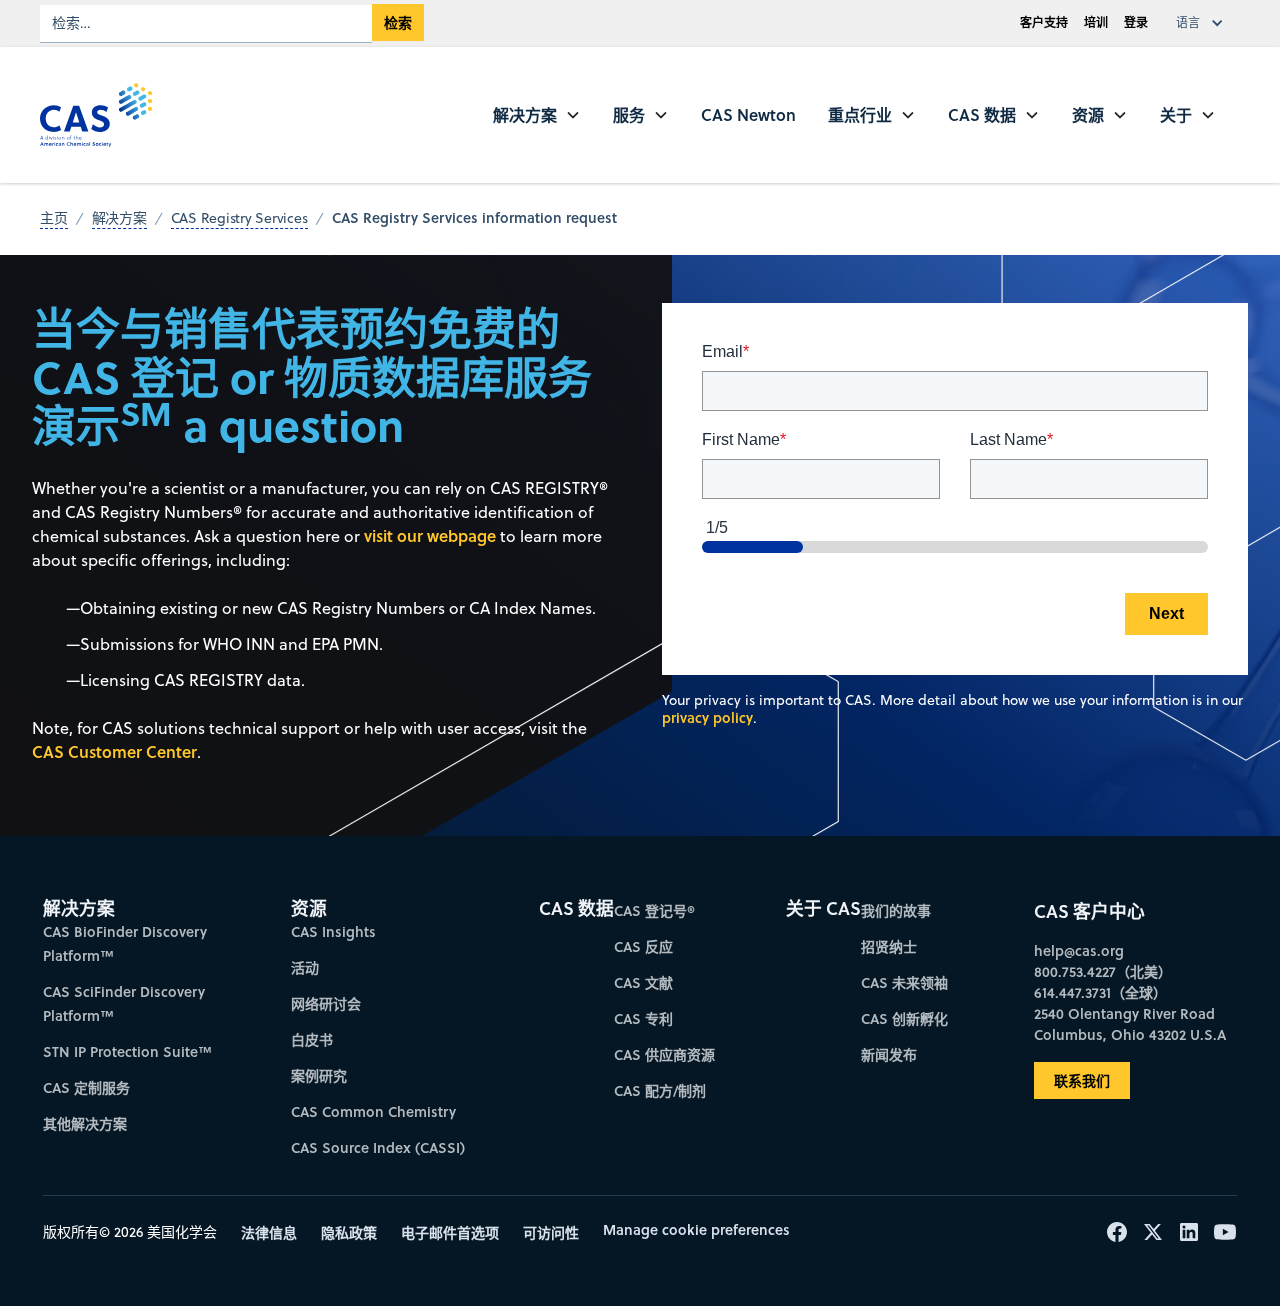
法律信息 (269, 1232)
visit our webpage (430, 535)
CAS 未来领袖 (904, 982)
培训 (1096, 22)
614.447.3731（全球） (1100, 992)
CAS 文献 (643, 982)
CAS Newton (748, 114)
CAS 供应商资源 (664, 1054)
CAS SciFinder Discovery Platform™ (124, 1003)
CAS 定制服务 (86, 1087)
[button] (1204, 23)
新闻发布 (889, 1054)
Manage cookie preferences (696, 1229)
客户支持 (1044, 22)
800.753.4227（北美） (1103, 971)
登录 (1136, 22)
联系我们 (1082, 1080)
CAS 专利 (643, 1018)
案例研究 (319, 1075)
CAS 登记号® (654, 910)
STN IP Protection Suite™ (127, 1051)
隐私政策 (349, 1232)
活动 (305, 967)
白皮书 (312, 1039)
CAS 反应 (643, 946)
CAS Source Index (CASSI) (378, 1147)
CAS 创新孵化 (904, 1018)
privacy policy (707, 717)
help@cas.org (1079, 950)
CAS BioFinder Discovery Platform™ (125, 943)
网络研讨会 (326, 1003)
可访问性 (551, 1232)
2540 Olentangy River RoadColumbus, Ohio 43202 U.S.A (1130, 1024)
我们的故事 (896, 910)
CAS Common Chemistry (373, 1111)
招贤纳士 (889, 946)
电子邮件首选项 (450, 1232)
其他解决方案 (85, 1123)
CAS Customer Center (114, 751)
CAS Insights (333, 931)
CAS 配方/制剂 (660, 1090)
